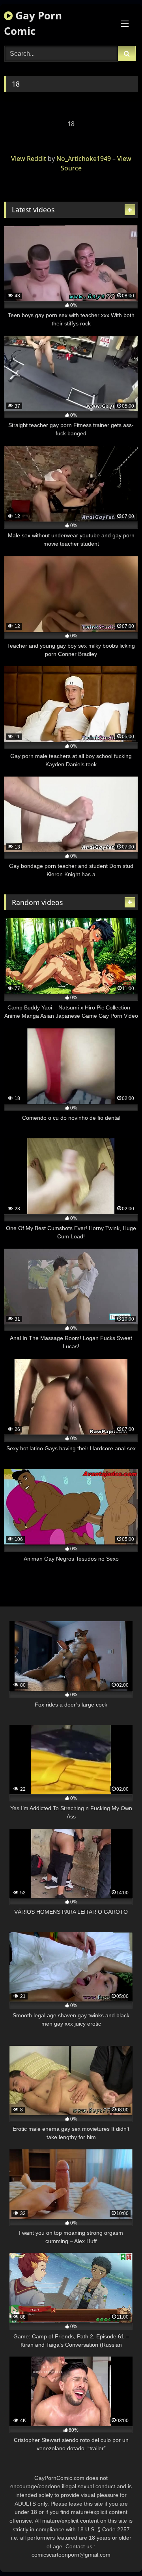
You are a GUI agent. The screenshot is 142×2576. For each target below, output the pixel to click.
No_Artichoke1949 (84, 159)
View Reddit (29, 159)
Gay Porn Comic (33, 23)
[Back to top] (118, 2552)
